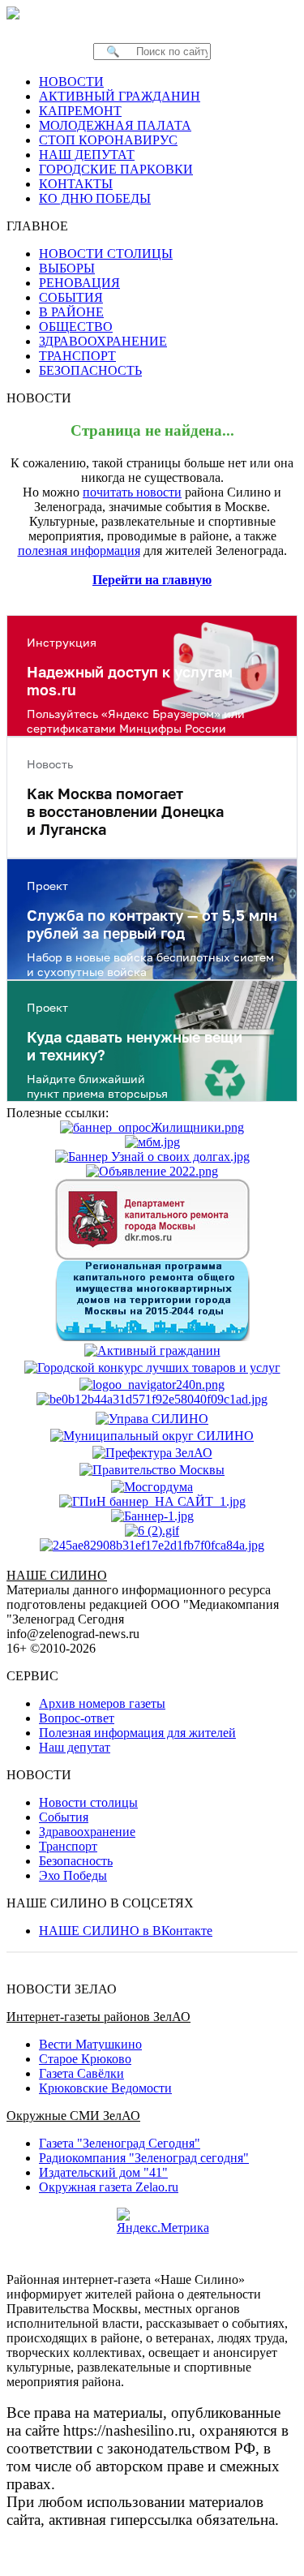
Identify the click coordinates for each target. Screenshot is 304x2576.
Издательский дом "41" (103, 2172)
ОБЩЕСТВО (76, 327)
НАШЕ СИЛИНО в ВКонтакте (126, 1931)
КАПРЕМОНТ (80, 111)
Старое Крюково (85, 2059)
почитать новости (132, 492)
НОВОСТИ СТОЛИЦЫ (106, 254)
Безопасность (76, 1861)
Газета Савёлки (81, 2073)
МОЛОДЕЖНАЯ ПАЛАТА (115, 125)
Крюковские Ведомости (105, 2088)
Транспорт (68, 1846)
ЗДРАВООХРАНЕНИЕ (103, 341)
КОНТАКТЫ (76, 184)
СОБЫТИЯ (71, 297)
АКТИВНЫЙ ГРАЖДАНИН (120, 96)
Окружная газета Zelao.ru (109, 2187)
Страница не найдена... (152, 430)
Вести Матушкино (90, 2044)
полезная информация (79, 550)
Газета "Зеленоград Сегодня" (120, 2143)
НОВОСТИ (71, 82)
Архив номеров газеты (102, 1703)
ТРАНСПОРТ (77, 356)
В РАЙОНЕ (71, 312)
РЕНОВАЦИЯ (79, 283)
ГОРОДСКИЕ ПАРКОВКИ (116, 169)
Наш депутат (75, 1747)
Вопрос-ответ (77, 1718)
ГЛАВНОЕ (42, 226)
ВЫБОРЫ (67, 268)
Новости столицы (88, 1802)
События (64, 1817)
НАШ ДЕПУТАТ (87, 155)
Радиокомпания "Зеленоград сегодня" (144, 2158)
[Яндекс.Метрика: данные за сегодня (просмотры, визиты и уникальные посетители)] (163, 2221)
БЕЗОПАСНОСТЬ (90, 370)
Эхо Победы (73, 1875)
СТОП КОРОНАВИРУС (108, 140)
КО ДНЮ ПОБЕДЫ (95, 198)
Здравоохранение (87, 1832)
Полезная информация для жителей (137, 1733)
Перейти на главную (152, 580)
